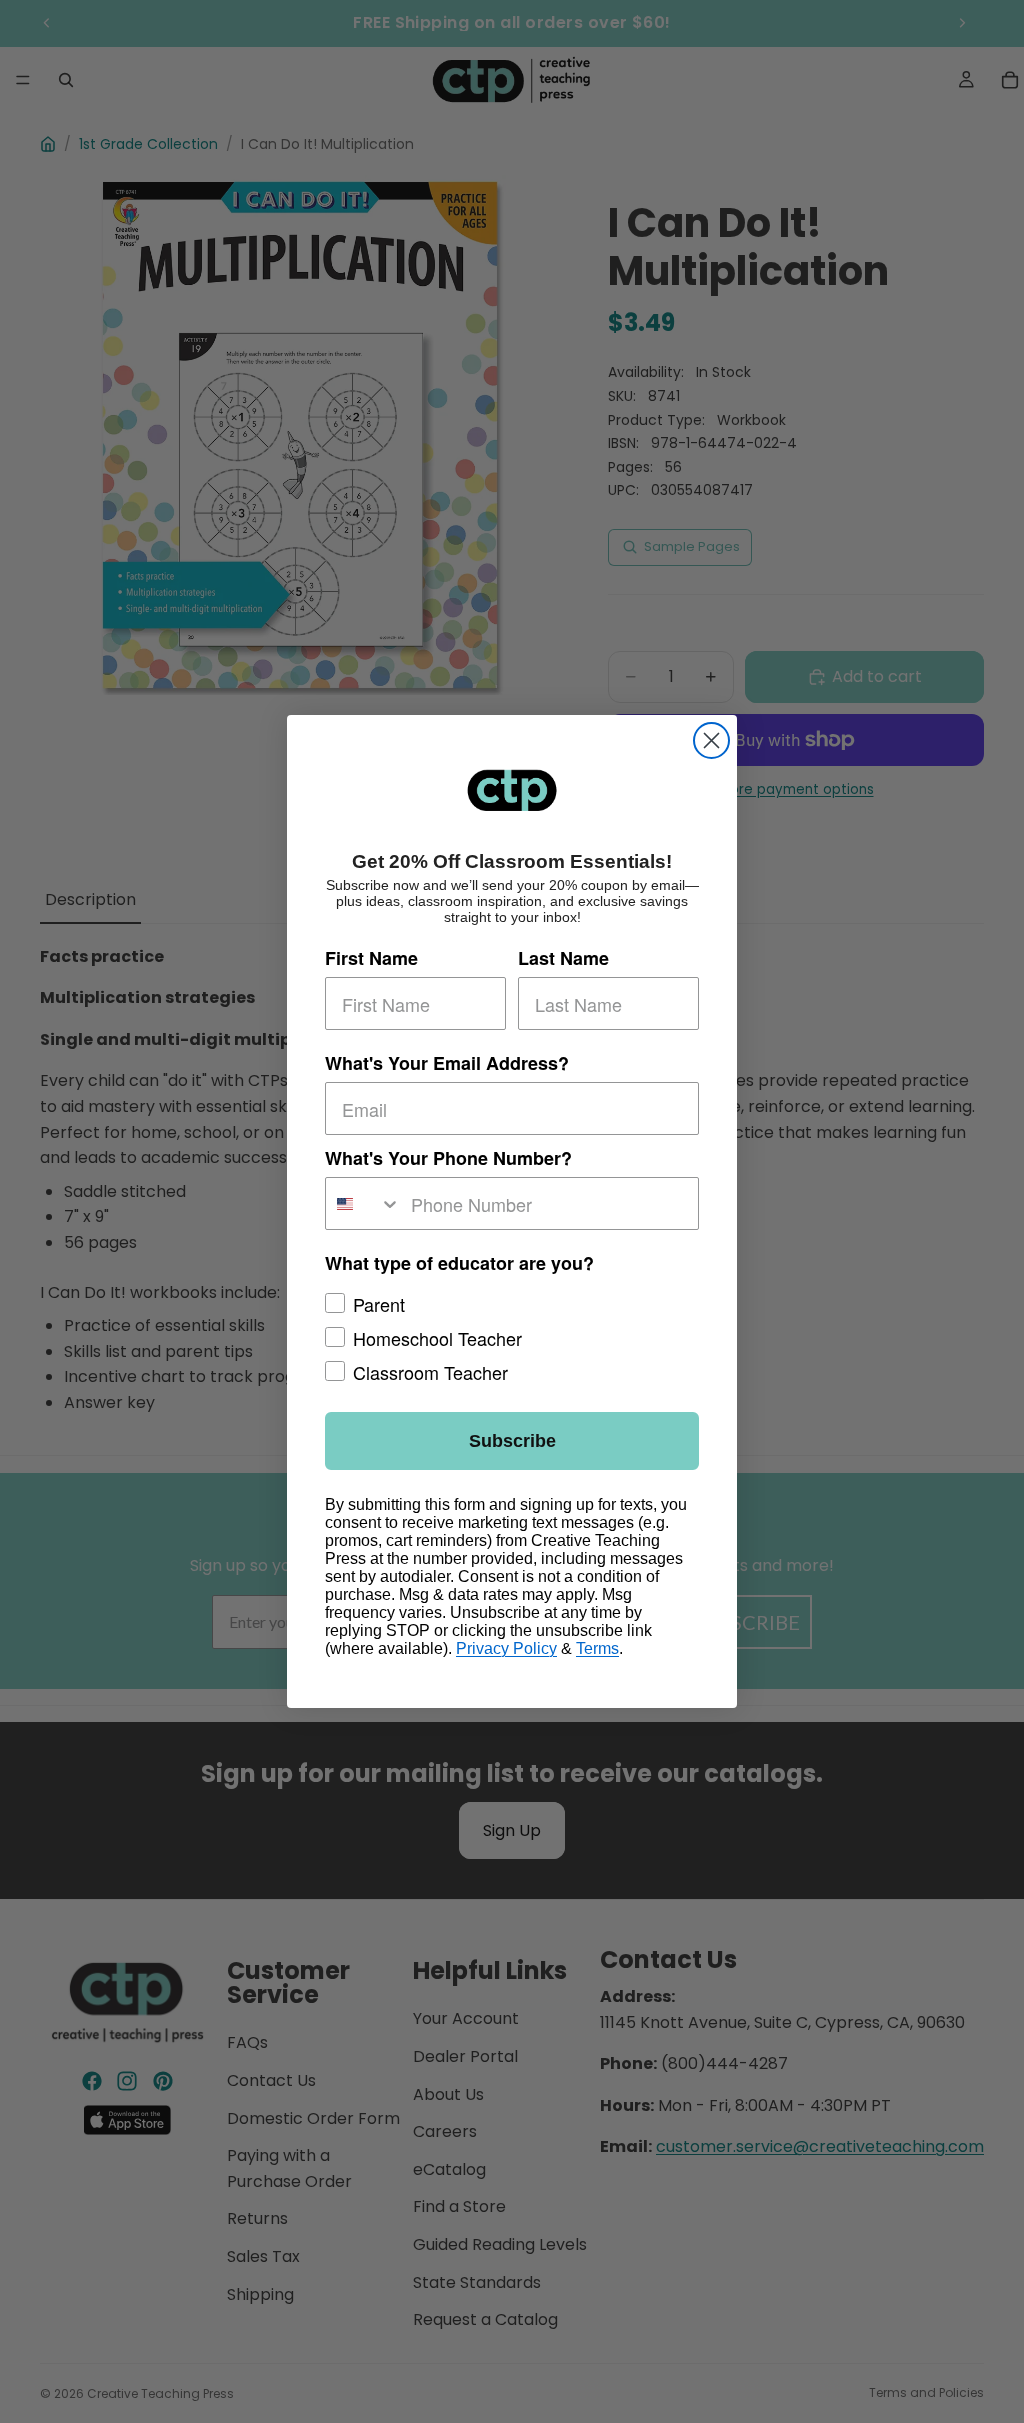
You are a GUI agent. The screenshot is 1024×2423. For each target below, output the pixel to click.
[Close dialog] (711, 740)
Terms (597, 1648)
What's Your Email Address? (447, 1063)
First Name (371, 958)
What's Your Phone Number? (448, 1158)
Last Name (563, 958)
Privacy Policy (506, 1648)
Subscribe (512, 1441)
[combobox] (363, 1203)
